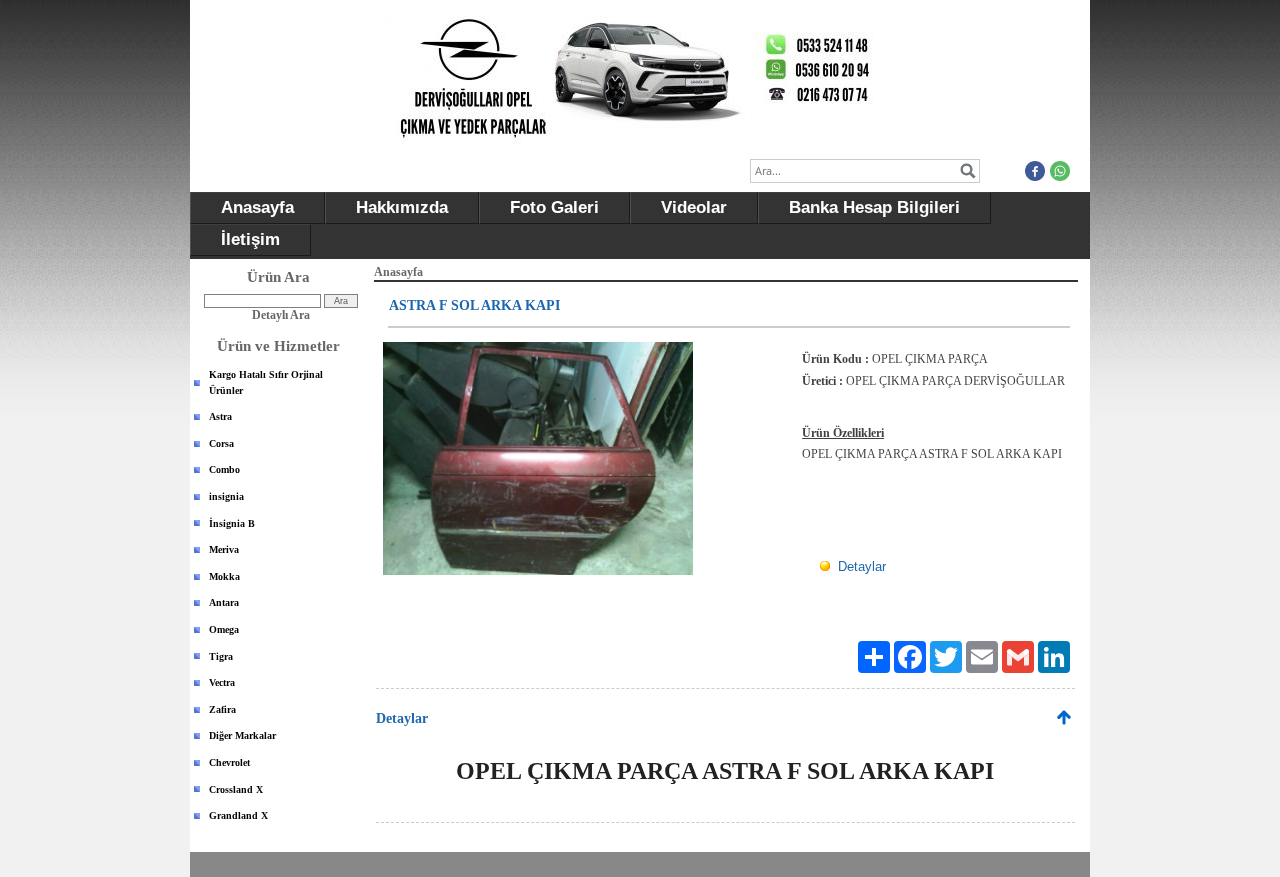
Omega (224, 629)
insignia (226, 496)
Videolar (694, 207)
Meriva (224, 549)
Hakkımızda (402, 207)
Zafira (222, 709)
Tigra (221, 656)
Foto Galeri (554, 207)
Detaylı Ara (281, 315)
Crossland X (236, 789)
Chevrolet (229, 762)
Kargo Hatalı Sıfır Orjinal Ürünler (266, 382)
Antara (224, 602)
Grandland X (238, 815)
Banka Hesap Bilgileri (874, 207)
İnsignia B (232, 523)
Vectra (222, 682)
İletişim (250, 239)
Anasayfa (257, 207)
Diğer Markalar (242, 735)
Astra (220, 416)
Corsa (221, 443)
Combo (224, 469)
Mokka (224, 576)
